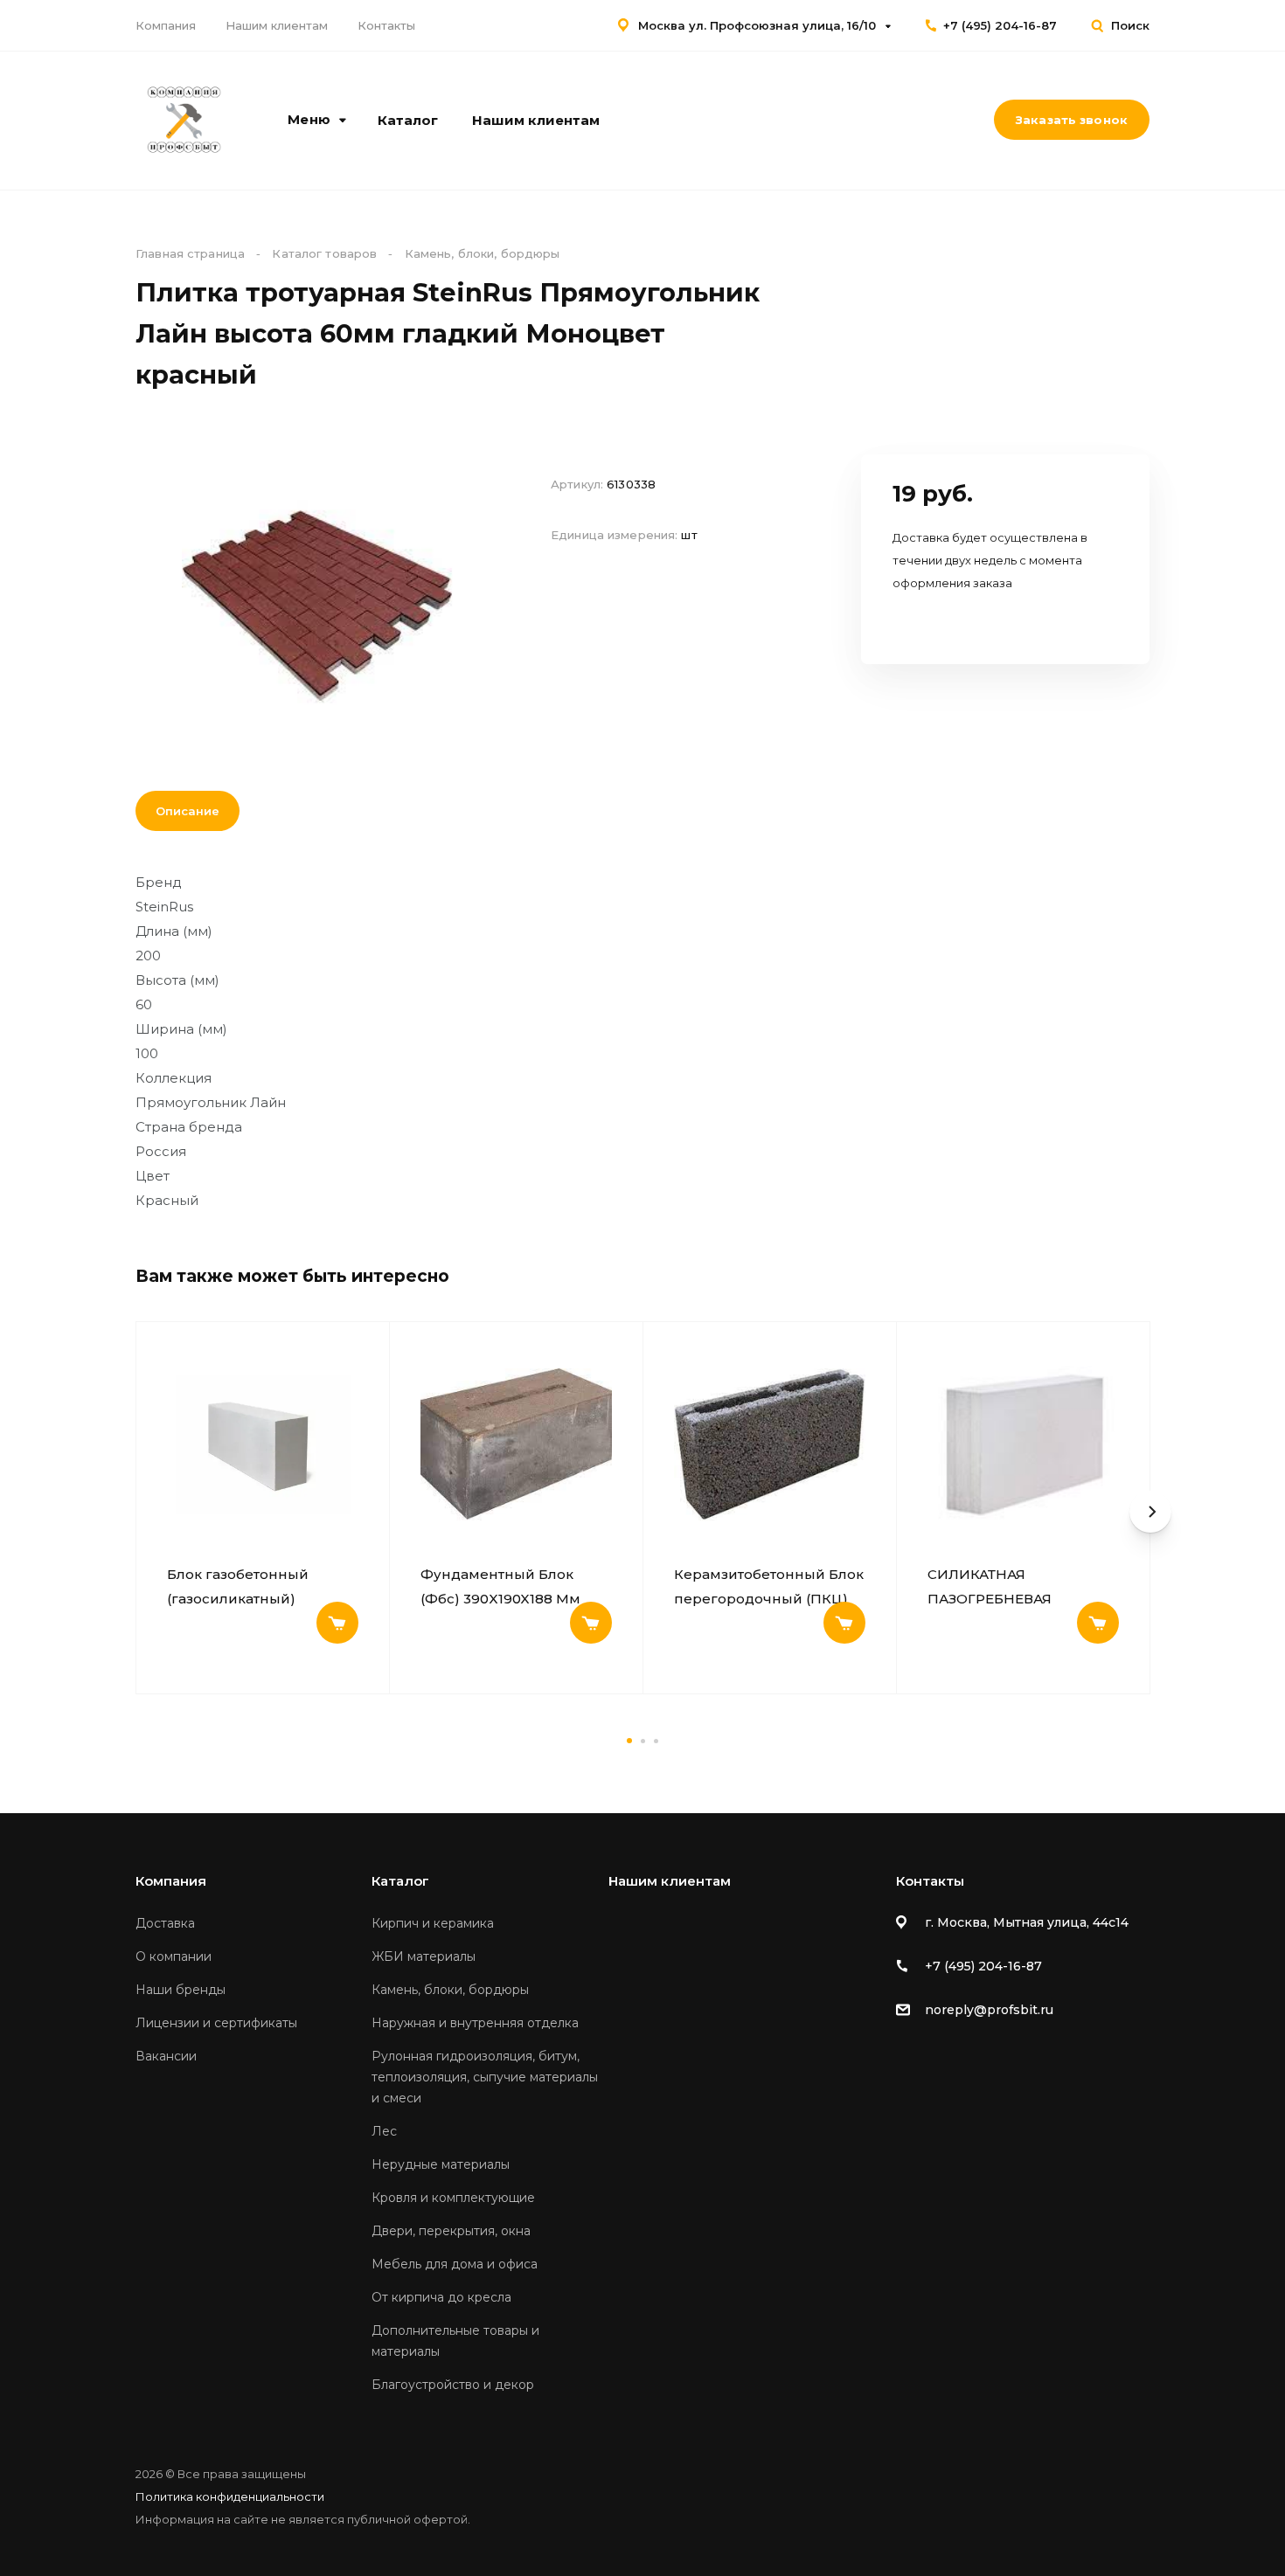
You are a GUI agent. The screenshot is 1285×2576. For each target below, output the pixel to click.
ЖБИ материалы (424, 1956)
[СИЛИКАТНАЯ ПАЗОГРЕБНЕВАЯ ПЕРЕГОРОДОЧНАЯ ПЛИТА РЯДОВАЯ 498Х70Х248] (1023, 1444)
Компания (166, 25)
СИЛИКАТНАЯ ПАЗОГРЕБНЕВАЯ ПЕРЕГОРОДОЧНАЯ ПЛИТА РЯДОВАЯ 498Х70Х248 (997, 1587)
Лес (384, 2131)
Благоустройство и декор (453, 2385)
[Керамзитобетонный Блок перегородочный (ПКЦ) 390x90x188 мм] (770, 1444)
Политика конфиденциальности (230, 2496)
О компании (174, 1956)
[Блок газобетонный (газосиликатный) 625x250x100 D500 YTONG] (263, 1444)
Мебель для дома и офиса (455, 2264)
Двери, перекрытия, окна (451, 2231)
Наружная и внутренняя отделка (475, 2023)
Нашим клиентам (277, 25)
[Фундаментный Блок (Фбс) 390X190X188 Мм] (516, 1444)
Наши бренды (181, 1990)
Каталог (408, 120)
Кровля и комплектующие (453, 2198)
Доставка (165, 1923)
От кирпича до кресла (441, 2297)
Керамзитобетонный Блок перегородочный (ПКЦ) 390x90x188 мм (769, 1587)
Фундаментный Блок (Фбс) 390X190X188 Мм (500, 1586)
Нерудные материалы (441, 2164)
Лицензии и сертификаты (216, 2023)
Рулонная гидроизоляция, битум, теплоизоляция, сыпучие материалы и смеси (485, 2077)
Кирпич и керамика (433, 1923)
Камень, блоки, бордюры (450, 1990)
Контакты (386, 25)
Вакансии (166, 2056)
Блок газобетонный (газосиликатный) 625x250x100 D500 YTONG (257, 1587)
